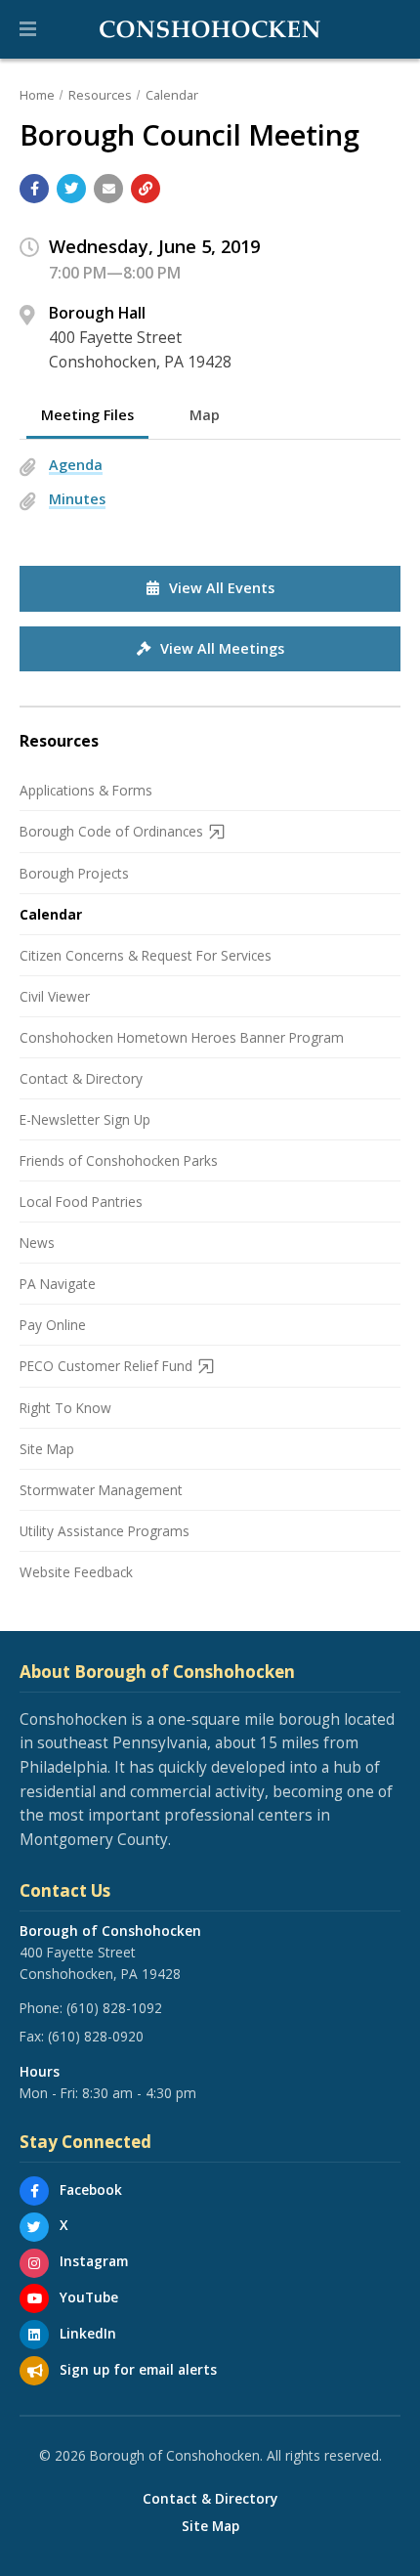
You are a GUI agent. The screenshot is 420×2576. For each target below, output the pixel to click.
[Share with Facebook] (34, 189)
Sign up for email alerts (138, 2369)
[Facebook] (34, 2191)
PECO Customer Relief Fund (106, 1366)
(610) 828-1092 (114, 2008)
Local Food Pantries (81, 1202)
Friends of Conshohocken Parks (119, 1160)
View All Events (222, 588)
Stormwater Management (101, 1490)
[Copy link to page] (146, 189)
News (37, 1243)
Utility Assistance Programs (105, 1531)
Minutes (77, 499)
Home (37, 95)
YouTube (89, 2297)
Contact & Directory (81, 1078)
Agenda (76, 465)
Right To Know (65, 1408)
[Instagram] (34, 2263)
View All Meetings (222, 648)
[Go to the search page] (389, 29)
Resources (100, 95)
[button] (28, 29)
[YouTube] (34, 2298)
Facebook (91, 2190)
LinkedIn (88, 2333)
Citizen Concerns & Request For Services (146, 955)
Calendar (172, 95)
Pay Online (53, 1325)
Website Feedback (76, 1572)
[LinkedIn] (34, 2335)
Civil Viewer (55, 996)
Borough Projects (74, 873)
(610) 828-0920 (96, 2036)
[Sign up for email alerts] (34, 2371)
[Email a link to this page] (108, 189)
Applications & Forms (86, 790)
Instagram (94, 2261)
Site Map (47, 1449)
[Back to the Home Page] (210, 29)
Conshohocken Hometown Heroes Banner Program (182, 1037)
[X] (34, 2227)
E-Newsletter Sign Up (85, 1119)
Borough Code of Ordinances (111, 831)
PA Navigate (58, 1284)
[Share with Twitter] (71, 189)
